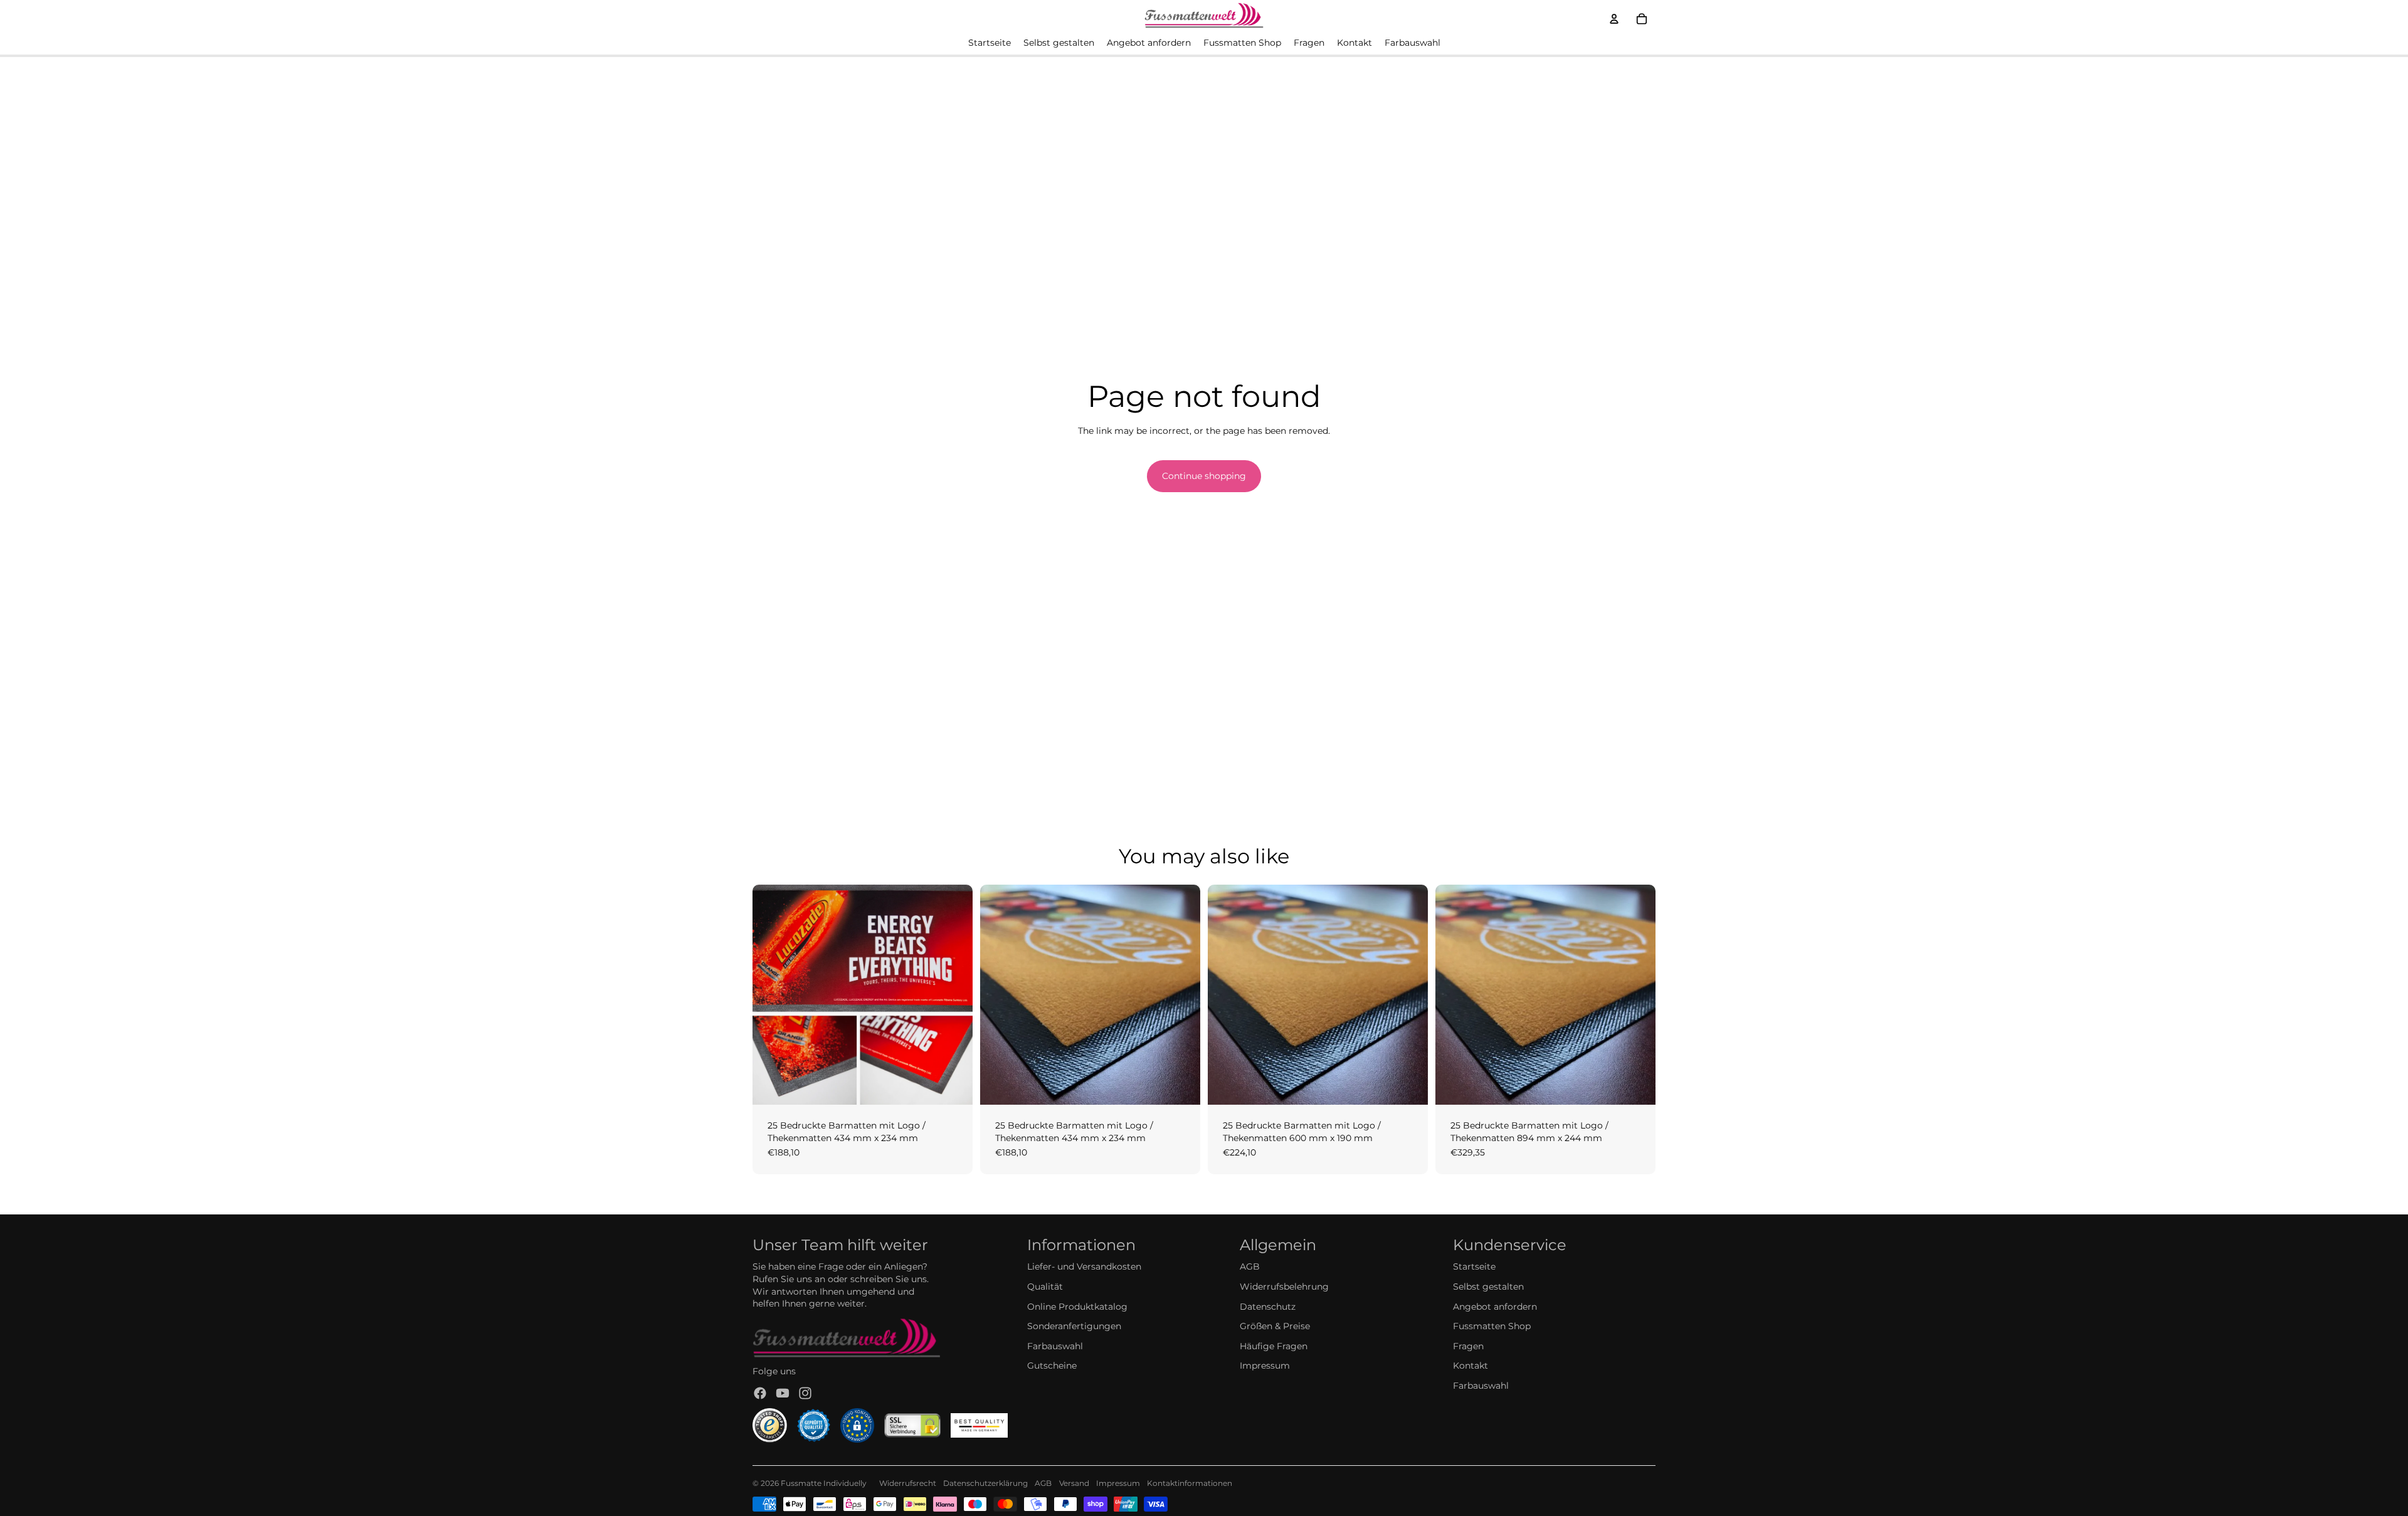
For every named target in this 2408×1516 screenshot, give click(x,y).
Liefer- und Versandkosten (1084, 1266)
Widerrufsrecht (908, 1483)
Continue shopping (1204, 476)
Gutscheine (1052, 1366)
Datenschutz (1268, 1307)
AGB (1250, 1266)
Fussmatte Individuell (821, 1483)
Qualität (1045, 1287)
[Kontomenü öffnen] (1614, 19)
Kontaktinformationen (1190, 1483)
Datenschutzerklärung (985, 1483)
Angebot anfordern (1495, 1307)
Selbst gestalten (1488, 1287)
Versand (1074, 1483)
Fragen (1468, 1346)
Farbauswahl (1055, 1346)
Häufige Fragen (1274, 1346)
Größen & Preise (1275, 1326)
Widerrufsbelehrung (1284, 1287)
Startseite (1474, 1266)
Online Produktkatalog (1077, 1307)
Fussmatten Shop (1492, 1326)
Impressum (1265, 1366)
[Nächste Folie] (954, 995)
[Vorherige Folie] (771, 995)
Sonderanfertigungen (1074, 1326)
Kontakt (1471, 1366)
